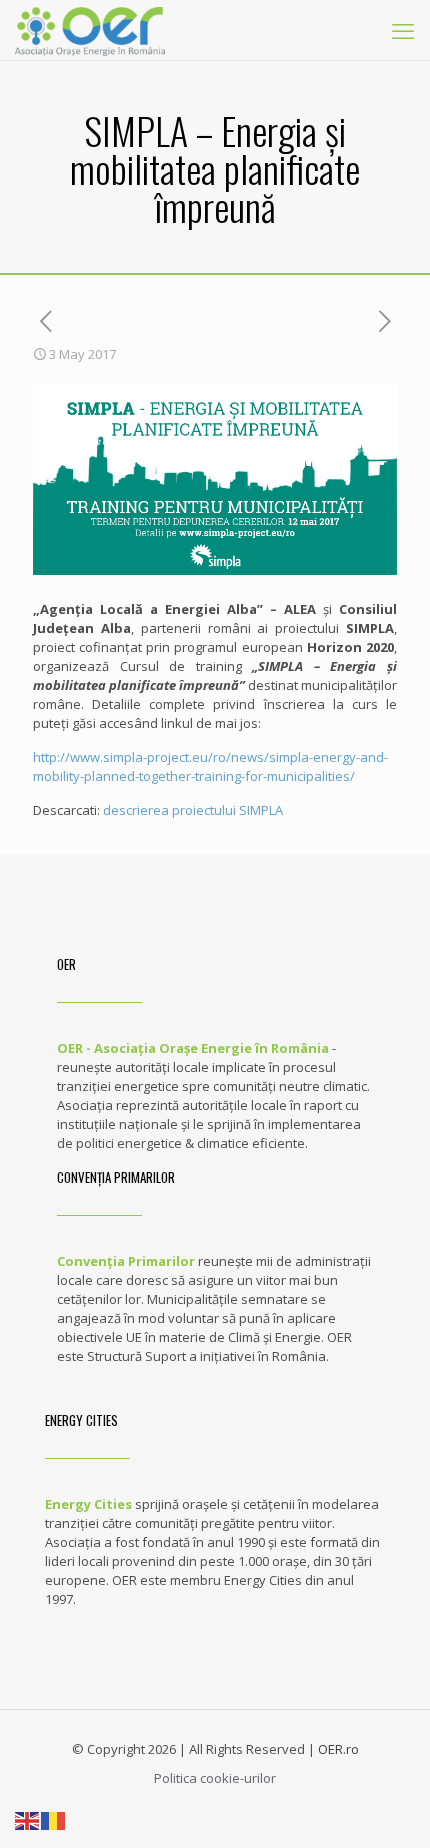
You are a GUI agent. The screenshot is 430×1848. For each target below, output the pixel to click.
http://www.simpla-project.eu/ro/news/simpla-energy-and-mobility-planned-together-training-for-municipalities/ (210, 766)
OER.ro (338, 1749)
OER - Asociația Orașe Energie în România (193, 1048)
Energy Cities (88, 1504)
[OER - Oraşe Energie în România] (90, 30)
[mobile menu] (403, 30)
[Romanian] (54, 1819)
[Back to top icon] (389, 1807)
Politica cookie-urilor (215, 1778)
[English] (28, 1819)
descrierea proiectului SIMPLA (193, 810)
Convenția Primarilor (126, 1261)
